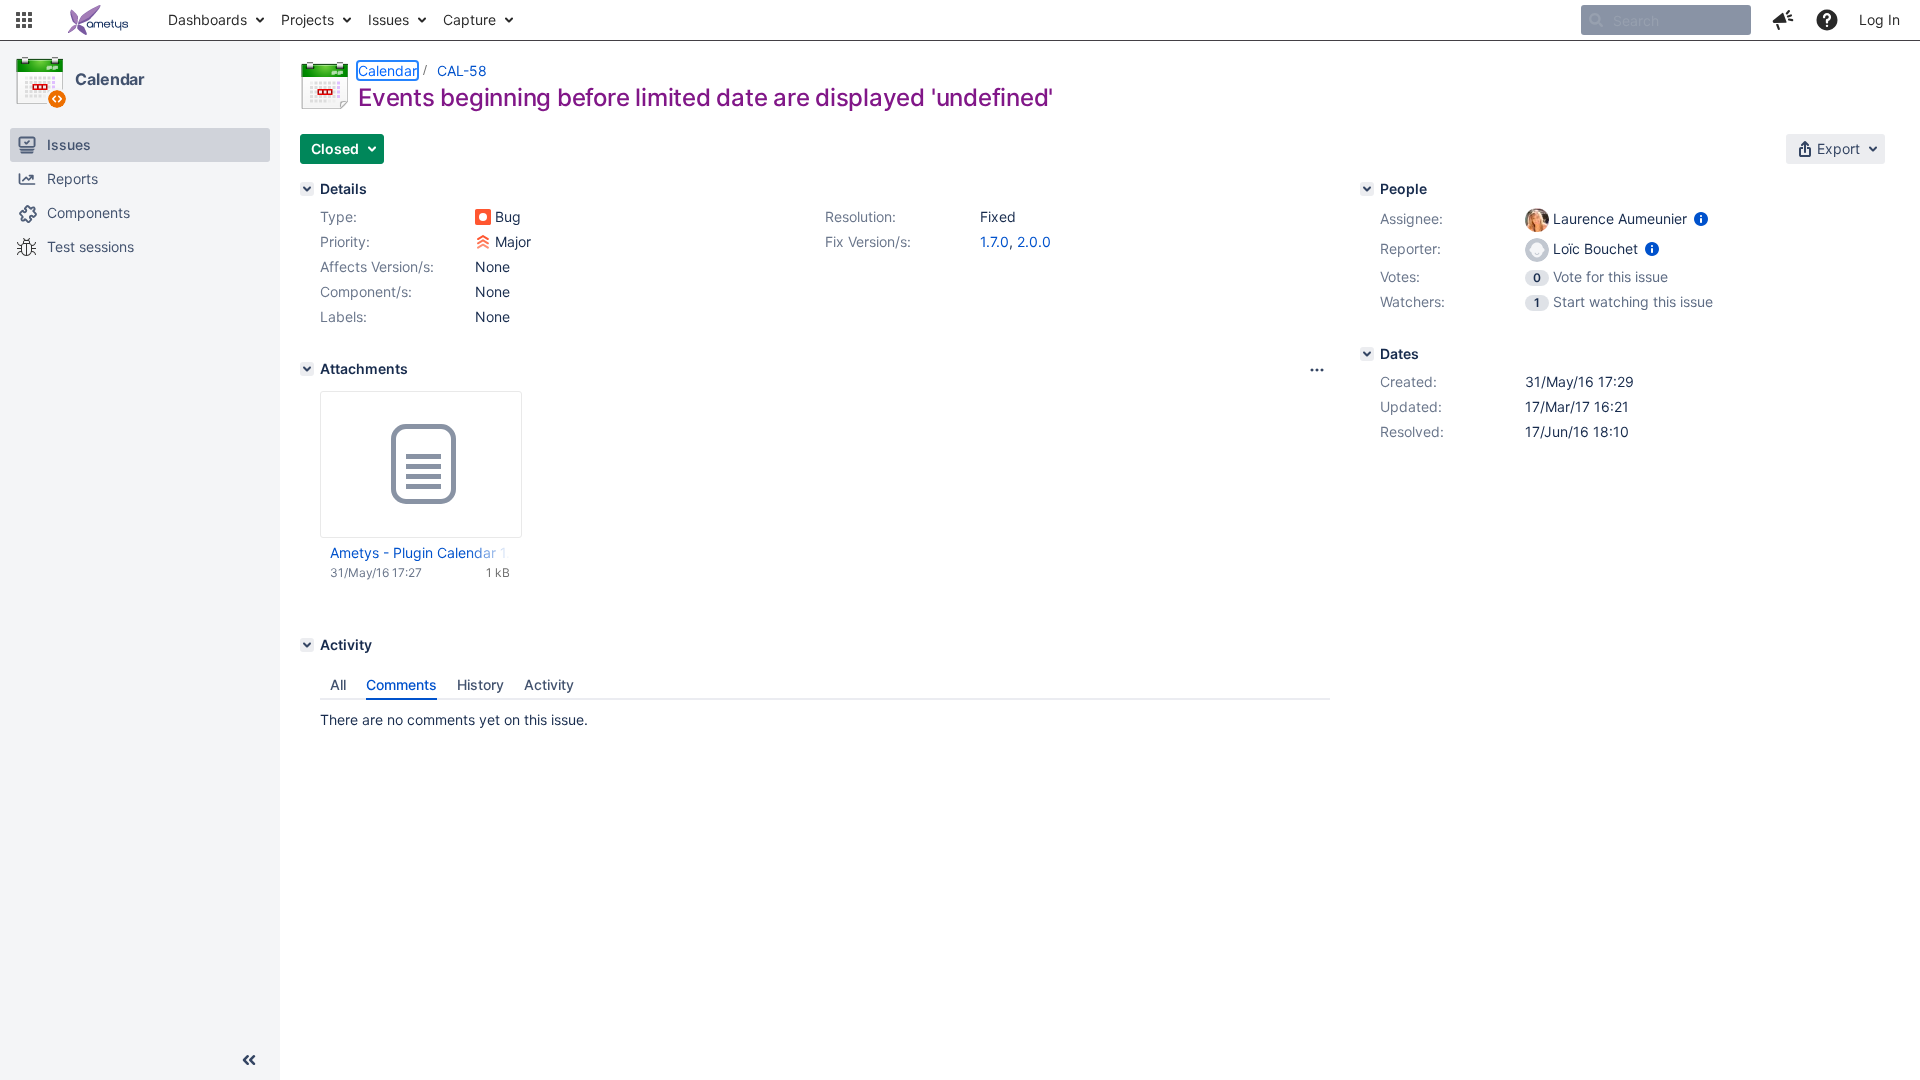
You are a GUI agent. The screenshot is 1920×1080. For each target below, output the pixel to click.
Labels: (343, 316)
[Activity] (307, 645)
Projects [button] (307, 19)
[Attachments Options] (1317, 370)
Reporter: (1410, 248)
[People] (1367, 189)
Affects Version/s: (377, 266)
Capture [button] (469, 19)
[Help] (1827, 20)
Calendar (110, 79)
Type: (338, 216)
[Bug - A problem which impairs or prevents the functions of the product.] (483, 217)
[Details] (307, 189)
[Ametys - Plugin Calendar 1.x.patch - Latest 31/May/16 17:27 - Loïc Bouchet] (421, 465)
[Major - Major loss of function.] (483, 242)
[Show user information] (1701, 218)
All (338, 684)
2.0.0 (1034, 241)
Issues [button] (388, 19)
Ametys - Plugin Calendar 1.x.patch (420, 552)
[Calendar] (39, 80)
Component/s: (366, 291)
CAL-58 (462, 70)
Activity (549, 684)
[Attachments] (307, 369)
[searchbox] (1666, 20)
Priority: (345, 241)
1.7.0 (994, 241)
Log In (1879, 19)
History (480, 684)
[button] (24, 20)
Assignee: (1411, 218)
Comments (401, 684)
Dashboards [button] (207, 19)
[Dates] (1367, 354)
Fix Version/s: (868, 241)
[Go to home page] (98, 20)
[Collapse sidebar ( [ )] (249, 1060)
